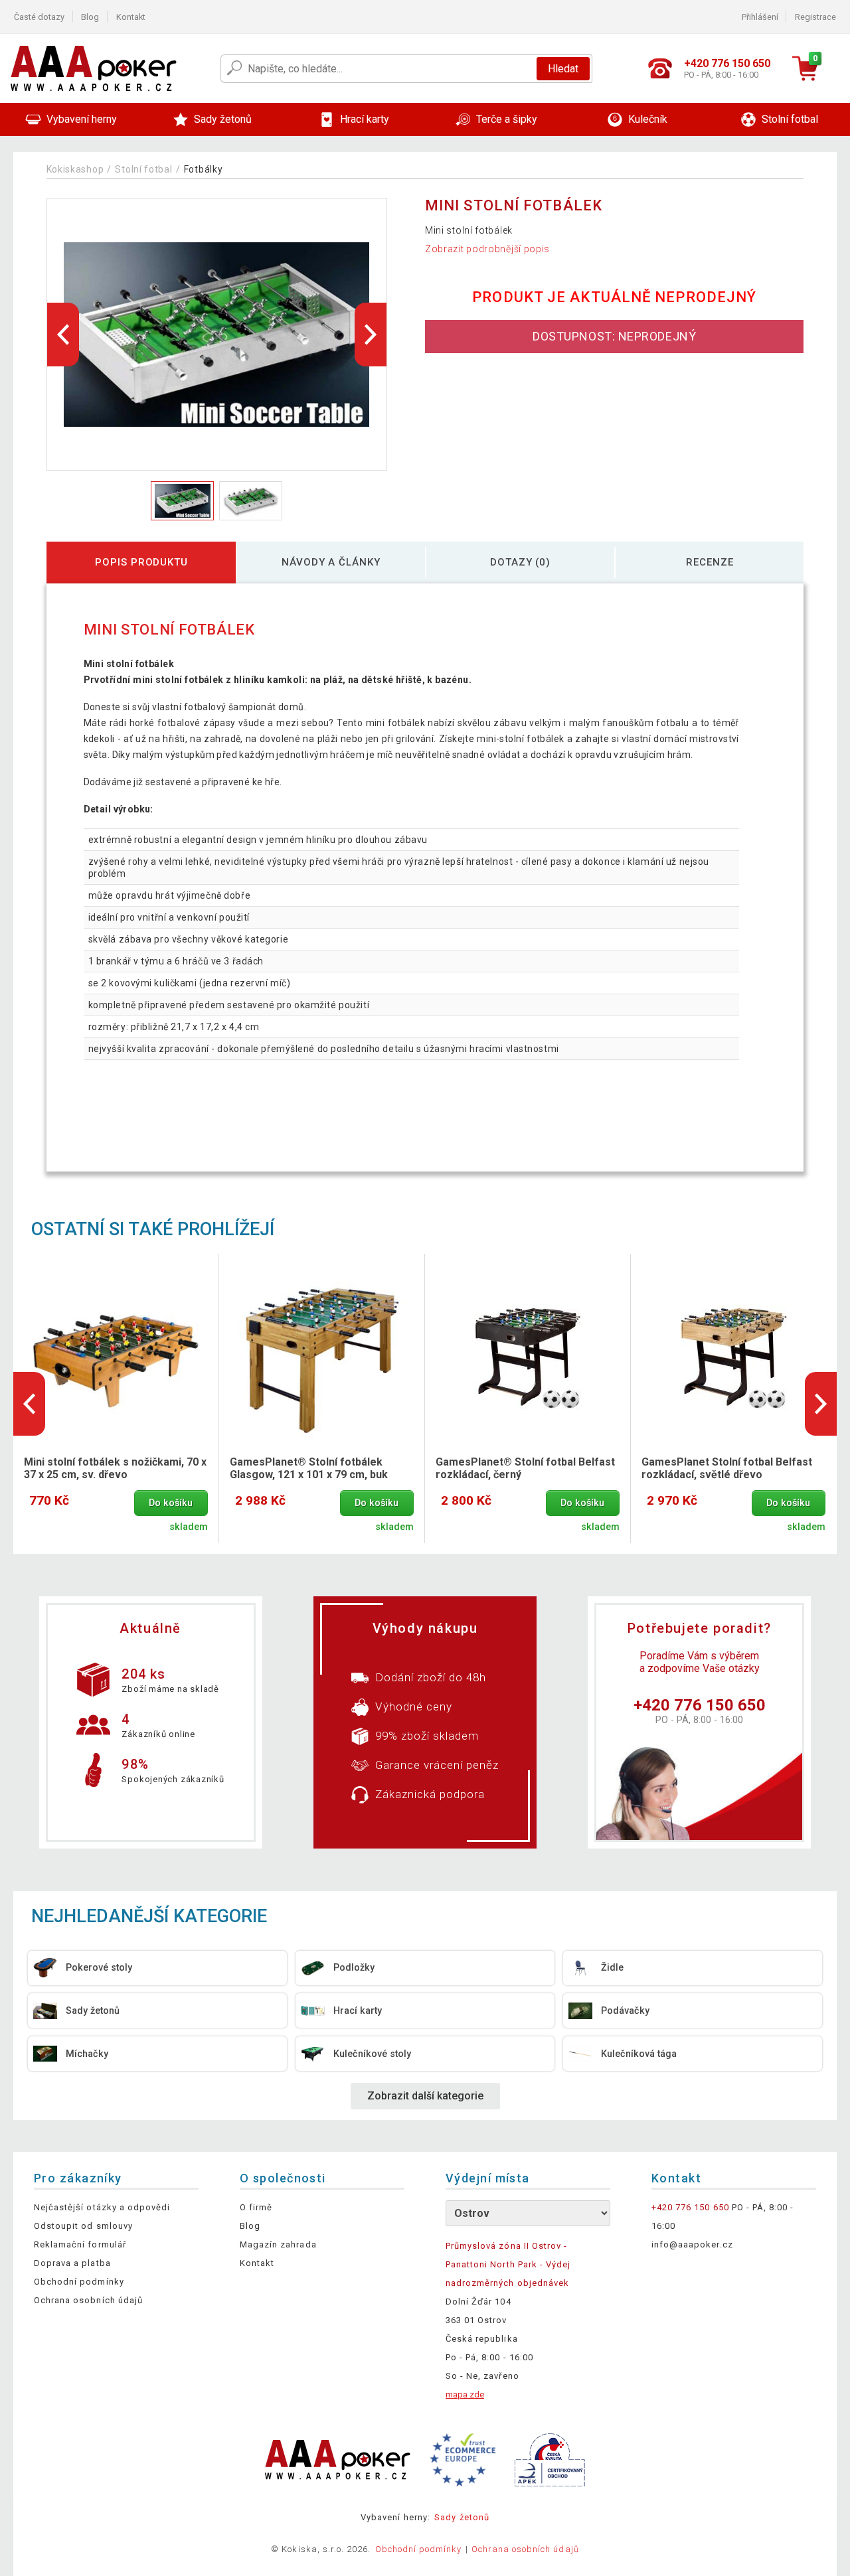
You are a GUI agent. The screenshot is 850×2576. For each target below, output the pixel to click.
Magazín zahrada (278, 2244)
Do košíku (171, 1503)
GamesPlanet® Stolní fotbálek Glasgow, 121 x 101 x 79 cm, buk (309, 1468)
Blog (90, 17)
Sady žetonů (462, 2517)
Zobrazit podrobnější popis (487, 249)
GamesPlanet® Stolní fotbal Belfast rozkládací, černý (525, 1468)
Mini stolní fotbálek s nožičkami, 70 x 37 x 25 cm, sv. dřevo (115, 1468)
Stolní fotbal (143, 169)
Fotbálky (204, 169)
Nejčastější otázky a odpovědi (102, 2207)
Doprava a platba (72, 2263)
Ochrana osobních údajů (88, 2300)
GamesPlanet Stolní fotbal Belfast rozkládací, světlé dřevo (727, 1468)
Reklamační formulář (80, 2244)
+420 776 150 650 (700, 1705)
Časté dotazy (39, 17)
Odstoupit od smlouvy (83, 2226)
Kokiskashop (75, 169)
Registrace (815, 17)
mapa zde (465, 2394)
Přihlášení (760, 17)
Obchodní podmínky (79, 2282)
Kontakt (131, 17)
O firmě (256, 2207)
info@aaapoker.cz (692, 2244)
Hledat (563, 69)
